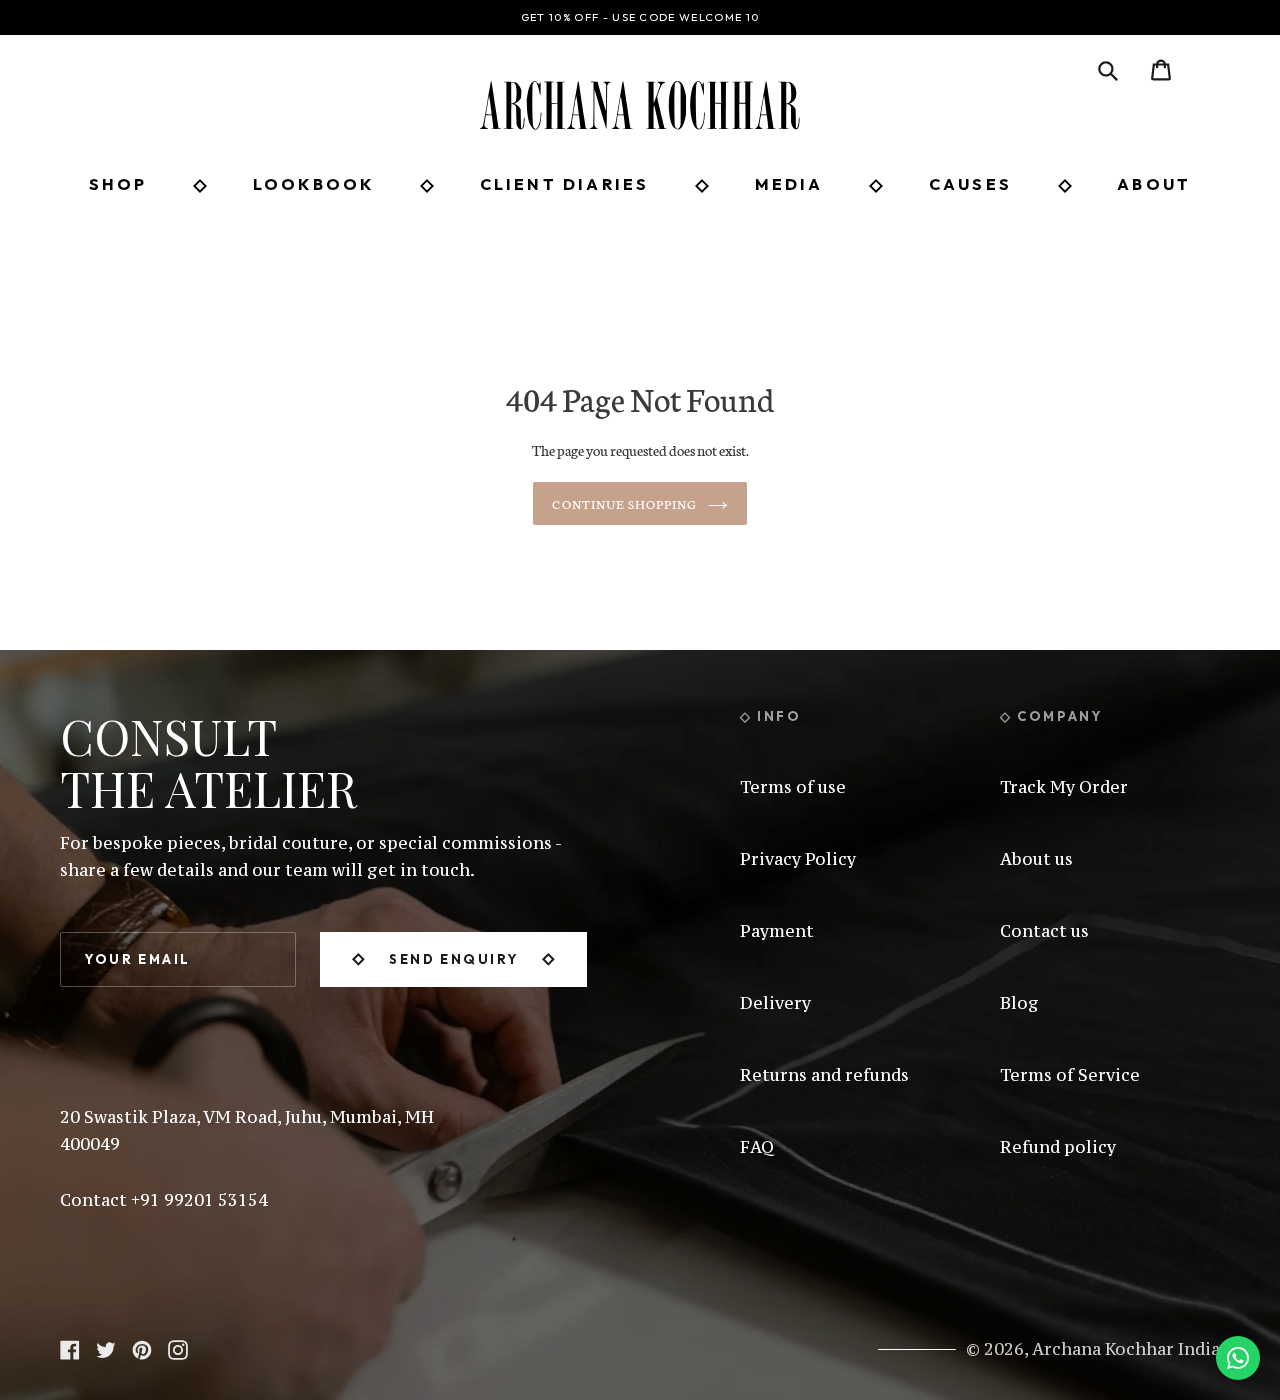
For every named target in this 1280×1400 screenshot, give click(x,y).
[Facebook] (70, 1347)
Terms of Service (1070, 1075)
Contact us (1044, 931)
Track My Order (1064, 787)
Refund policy (1058, 1147)
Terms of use (793, 787)
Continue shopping (624, 503)
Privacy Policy (798, 859)
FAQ (757, 1147)
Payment (777, 931)
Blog (1019, 1003)
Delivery (775, 1003)
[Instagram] (178, 1347)
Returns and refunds (824, 1075)
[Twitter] (106, 1347)
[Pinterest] (142, 1347)
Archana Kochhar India (1126, 1349)
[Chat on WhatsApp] (1238, 1358)
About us (1036, 859)
